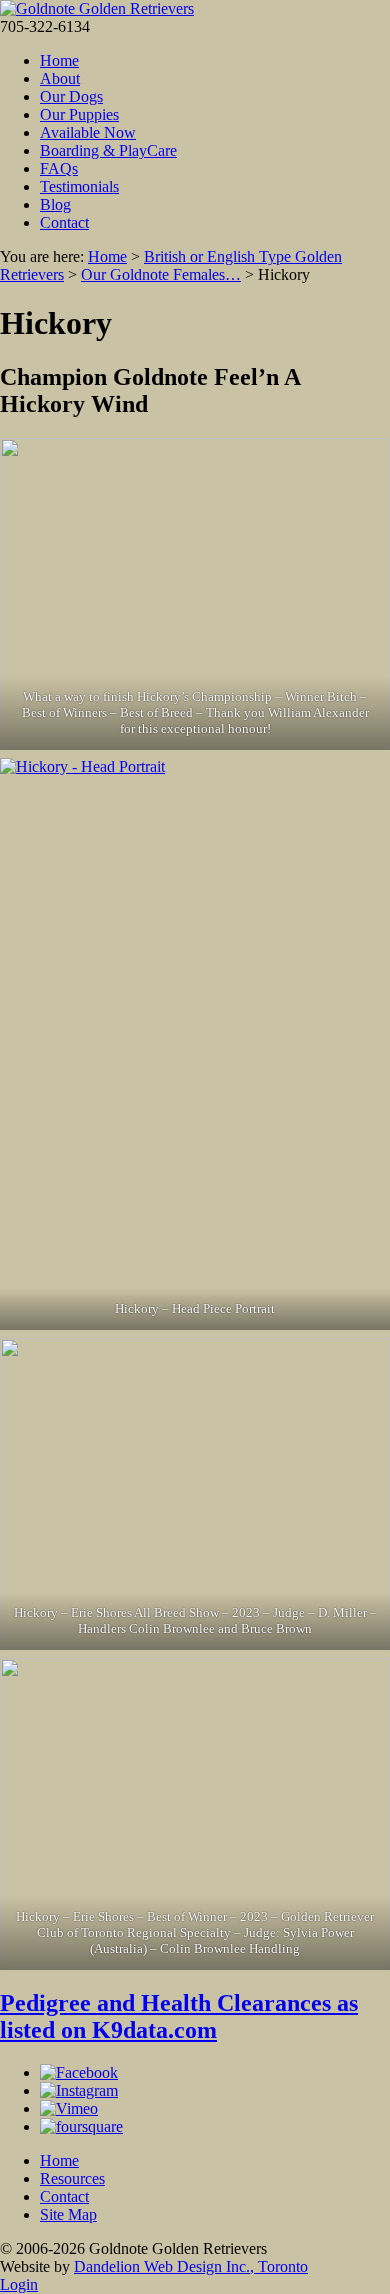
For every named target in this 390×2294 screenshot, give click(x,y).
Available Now (88, 132)
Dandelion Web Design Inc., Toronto (191, 2266)
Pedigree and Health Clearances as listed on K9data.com (179, 2016)
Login (19, 2284)
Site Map (68, 2214)
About (60, 78)
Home (59, 60)
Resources (72, 2178)
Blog (55, 204)
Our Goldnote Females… (161, 274)
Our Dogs (71, 96)
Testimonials (79, 186)
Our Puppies (79, 114)
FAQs (59, 168)
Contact (64, 222)
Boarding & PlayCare (108, 150)
